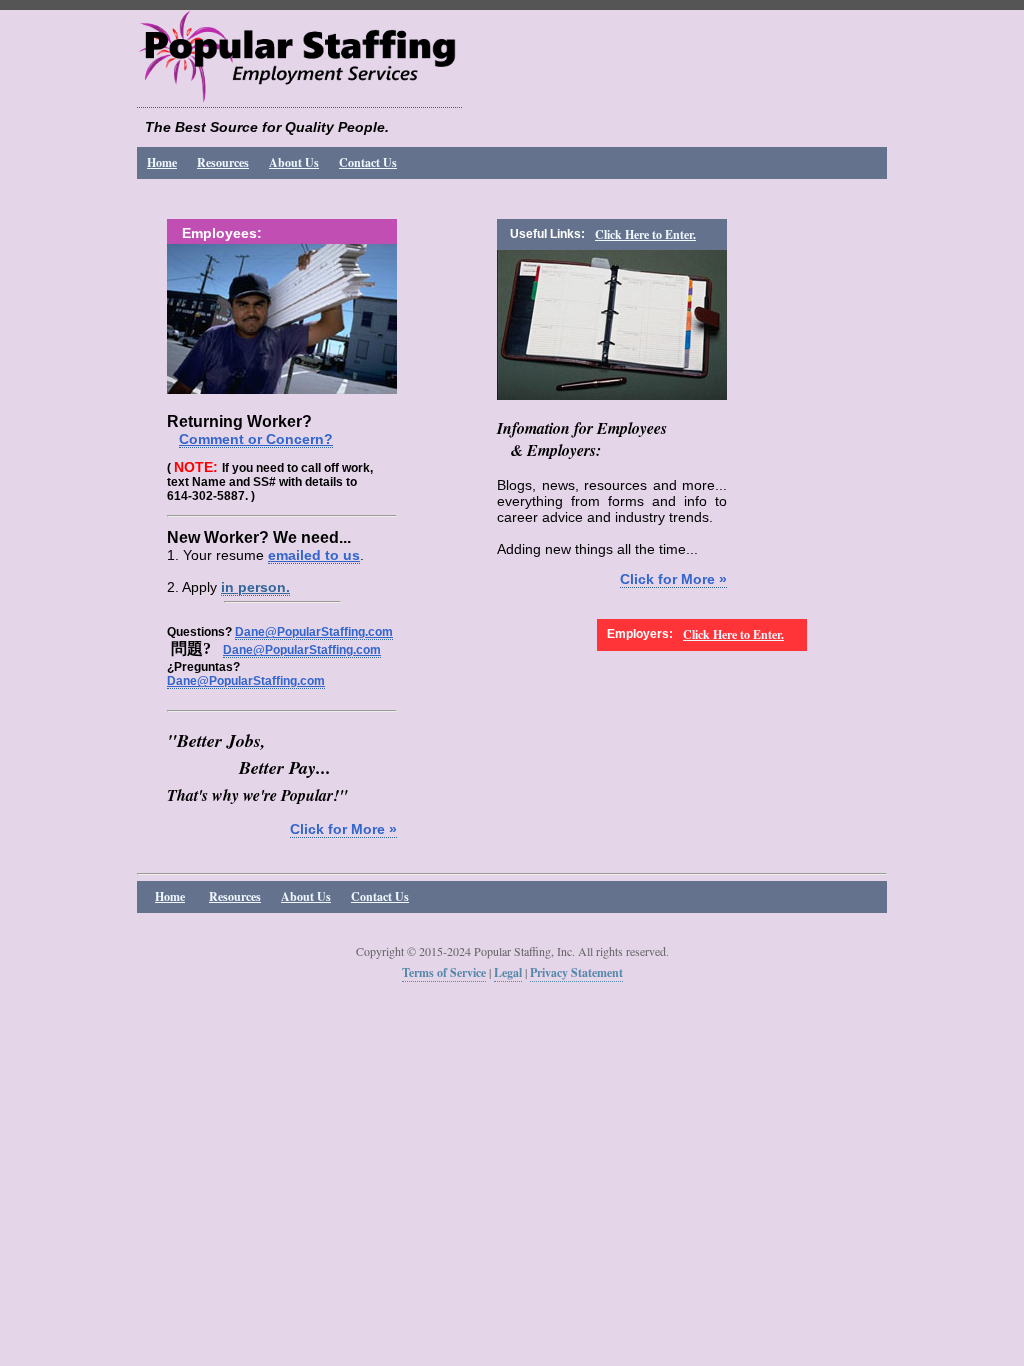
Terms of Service (444, 972)
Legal (508, 972)
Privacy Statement (576, 972)
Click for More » (343, 829)
